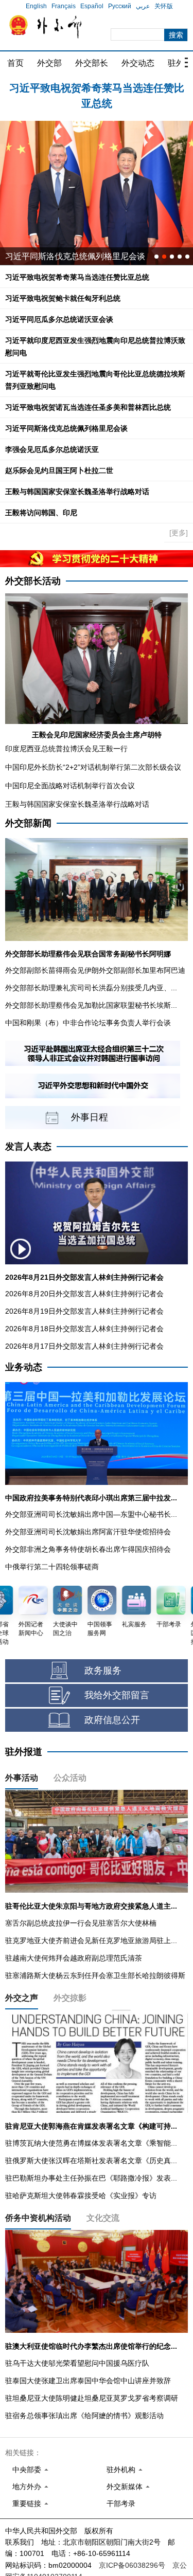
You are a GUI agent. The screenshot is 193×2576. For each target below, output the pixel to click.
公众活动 (70, 1778)
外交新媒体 (125, 2487)
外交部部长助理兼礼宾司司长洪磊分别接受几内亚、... (91, 988)
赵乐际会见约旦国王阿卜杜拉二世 (59, 470)
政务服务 (103, 1671)
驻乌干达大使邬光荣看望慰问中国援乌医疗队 (77, 2363)
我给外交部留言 (117, 1695)
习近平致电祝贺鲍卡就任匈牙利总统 (97, 88)
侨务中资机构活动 (38, 2218)
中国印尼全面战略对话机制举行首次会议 (70, 786)
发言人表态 (28, 1147)
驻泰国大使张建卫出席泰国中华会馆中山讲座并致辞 (88, 2381)
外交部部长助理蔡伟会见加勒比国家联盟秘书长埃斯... (91, 1005)
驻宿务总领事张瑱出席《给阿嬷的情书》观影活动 (84, 2416)
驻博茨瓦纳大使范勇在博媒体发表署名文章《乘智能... (91, 2143)
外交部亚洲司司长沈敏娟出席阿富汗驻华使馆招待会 (88, 1532)
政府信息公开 (112, 1720)
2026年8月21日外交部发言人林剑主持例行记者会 (84, 1277)
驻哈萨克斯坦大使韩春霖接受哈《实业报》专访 (81, 2196)
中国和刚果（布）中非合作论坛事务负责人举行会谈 (88, 1023)
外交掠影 (70, 1998)
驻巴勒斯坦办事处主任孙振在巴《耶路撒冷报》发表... (91, 2178)
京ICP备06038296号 (132, 2565)
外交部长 (92, 63)
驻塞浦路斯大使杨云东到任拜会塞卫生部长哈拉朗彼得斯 (95, 1975)
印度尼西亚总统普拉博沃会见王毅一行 (66, 749)
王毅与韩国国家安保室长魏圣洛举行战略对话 (77, 492)
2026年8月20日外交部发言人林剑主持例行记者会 (84, 1294)
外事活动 (22, 1778)
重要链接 (27, 2504)
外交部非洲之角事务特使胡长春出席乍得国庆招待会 (88, 1549)
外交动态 (138, 63)
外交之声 (22, 1998)
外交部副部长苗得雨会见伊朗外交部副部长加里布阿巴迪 (95, 970)
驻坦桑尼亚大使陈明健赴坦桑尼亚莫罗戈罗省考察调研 (92, 2398)
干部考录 (121, 2504)
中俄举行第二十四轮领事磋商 (52, 1567)
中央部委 (27, 2470)
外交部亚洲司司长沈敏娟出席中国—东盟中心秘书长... (91, 1514)
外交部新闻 (28, 823)
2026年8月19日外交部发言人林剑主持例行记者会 (84, 1311)
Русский (120, 6)
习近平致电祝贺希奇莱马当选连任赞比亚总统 (77, 277)
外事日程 (90, 1117)
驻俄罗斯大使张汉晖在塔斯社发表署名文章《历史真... (91, 2161)
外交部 (49, 63)
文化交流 (103, 2218)
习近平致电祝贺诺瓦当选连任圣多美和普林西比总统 (88, 407)
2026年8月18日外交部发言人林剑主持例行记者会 (84, 1329)
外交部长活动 (33, 581)
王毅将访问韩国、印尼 (41, 513)
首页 (15, 63)
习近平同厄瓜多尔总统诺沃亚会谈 (59, 319)
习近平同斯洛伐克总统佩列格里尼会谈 (66, 428)
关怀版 (164, 6)
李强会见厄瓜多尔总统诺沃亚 (52, 449)
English (36, 6)
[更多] (179, 533)
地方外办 (27, 2487)
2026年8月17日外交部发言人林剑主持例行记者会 (84, 1346)
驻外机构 (121, 2470)
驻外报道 (24, 1752)
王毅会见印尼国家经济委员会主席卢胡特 (97, 735)
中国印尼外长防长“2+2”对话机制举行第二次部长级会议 (93, 767)
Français (64, 6)
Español (92, 6)
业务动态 (24, 1367)
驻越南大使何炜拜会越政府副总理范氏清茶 (74, 1958)
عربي (143, 6)
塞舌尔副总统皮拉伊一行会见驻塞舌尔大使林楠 (81, 1923)
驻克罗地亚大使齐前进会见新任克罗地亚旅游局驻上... (91, 1940)
